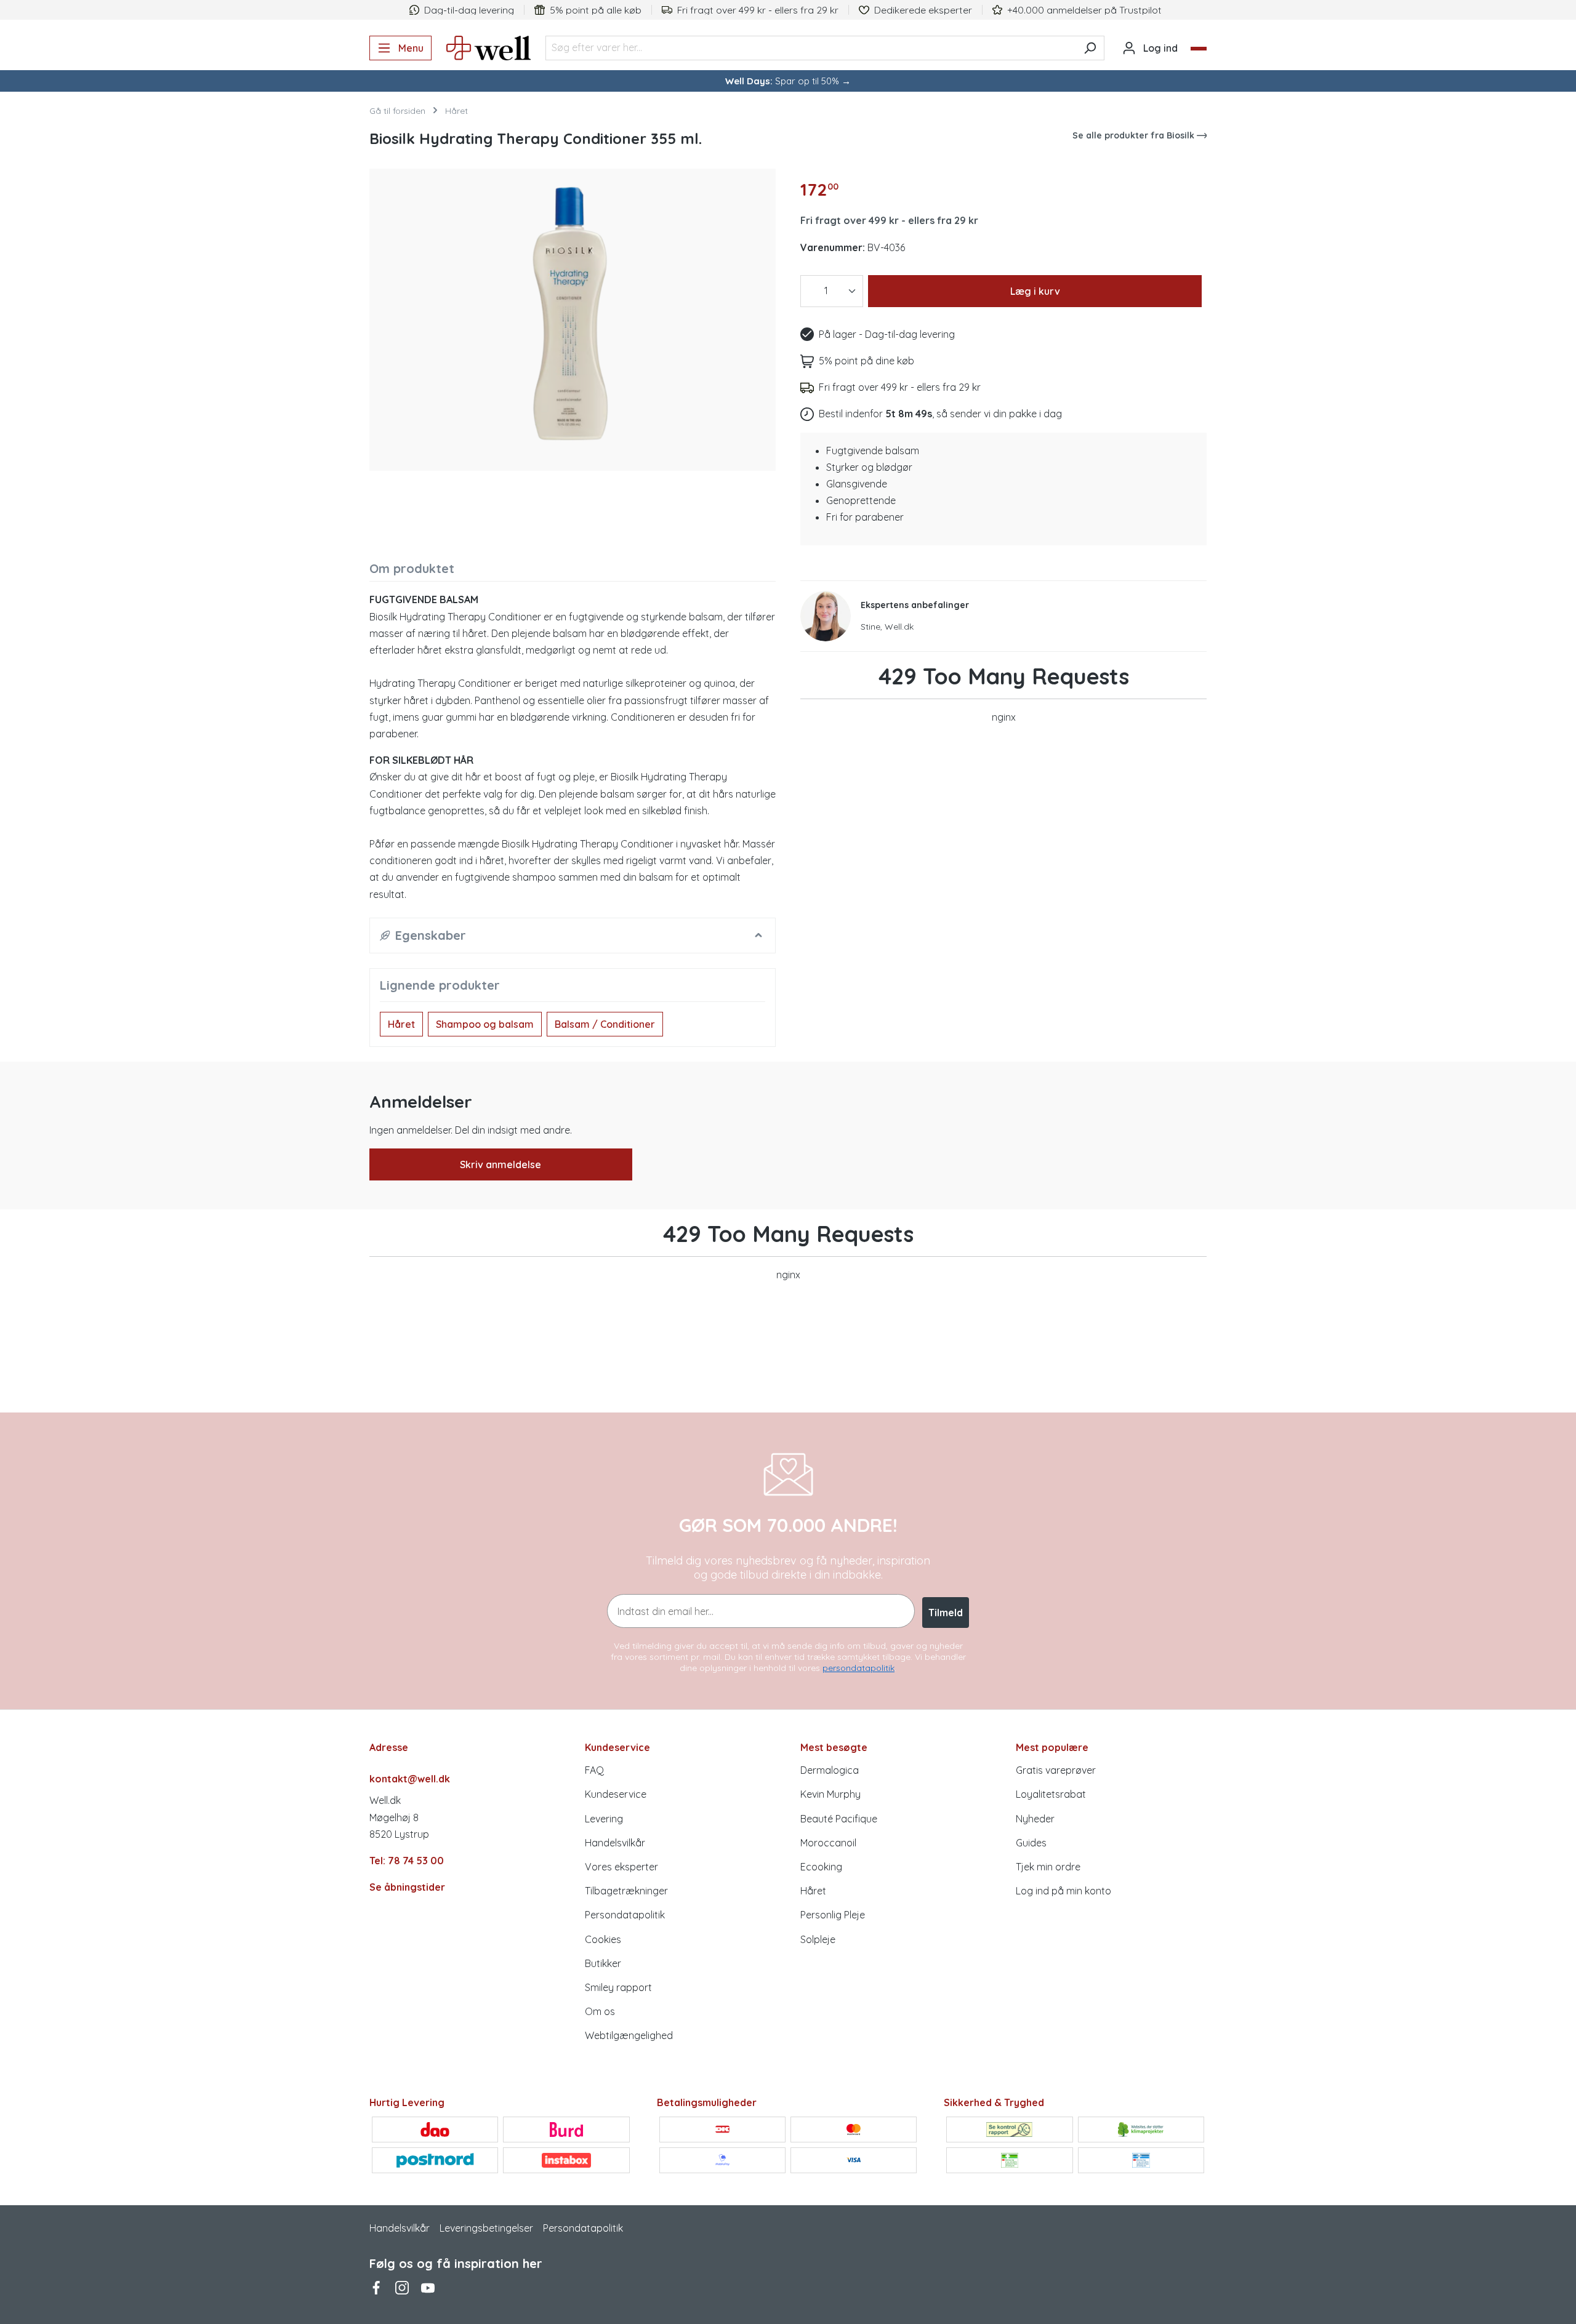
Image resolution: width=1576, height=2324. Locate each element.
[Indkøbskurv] (1199, 49)
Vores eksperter (621, 1867)
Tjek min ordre (1048, 1867)
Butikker (603, 1963)
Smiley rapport (618, 1987)
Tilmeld (946, 1613)
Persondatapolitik (625, 1915)
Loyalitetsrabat (1051, 1794)
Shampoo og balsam (485, 1024)
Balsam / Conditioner (605, 1024)
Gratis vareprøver (1056, 1770)
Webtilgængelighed (629, 2035)
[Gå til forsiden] (488, 48)
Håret (401, 1024)
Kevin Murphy (830, 1794)
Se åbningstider (407, 1887)
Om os (600, 2011)
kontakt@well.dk (410, 1779)
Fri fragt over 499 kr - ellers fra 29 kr (889, 220)
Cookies (603, 1939)
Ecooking (821, 1867)
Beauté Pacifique (839, 1819)
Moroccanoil (828, 1843)
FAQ (594, 1770)
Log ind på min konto (1063, 1891)
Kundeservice (616, 1794)
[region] (573, 315)
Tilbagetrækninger (626, 1891)
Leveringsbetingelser (486, 2228)
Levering (604, 1819)
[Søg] (1090, 48)
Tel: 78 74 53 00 (407, 1861)
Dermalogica (830, 1770)
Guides (1031, 1843)
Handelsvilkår (615, 1843)
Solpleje (818, 1939)
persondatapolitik (858, 1668)
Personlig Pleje (833, 1915)
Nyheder (1035, 1819)
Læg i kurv (1035, 291)
